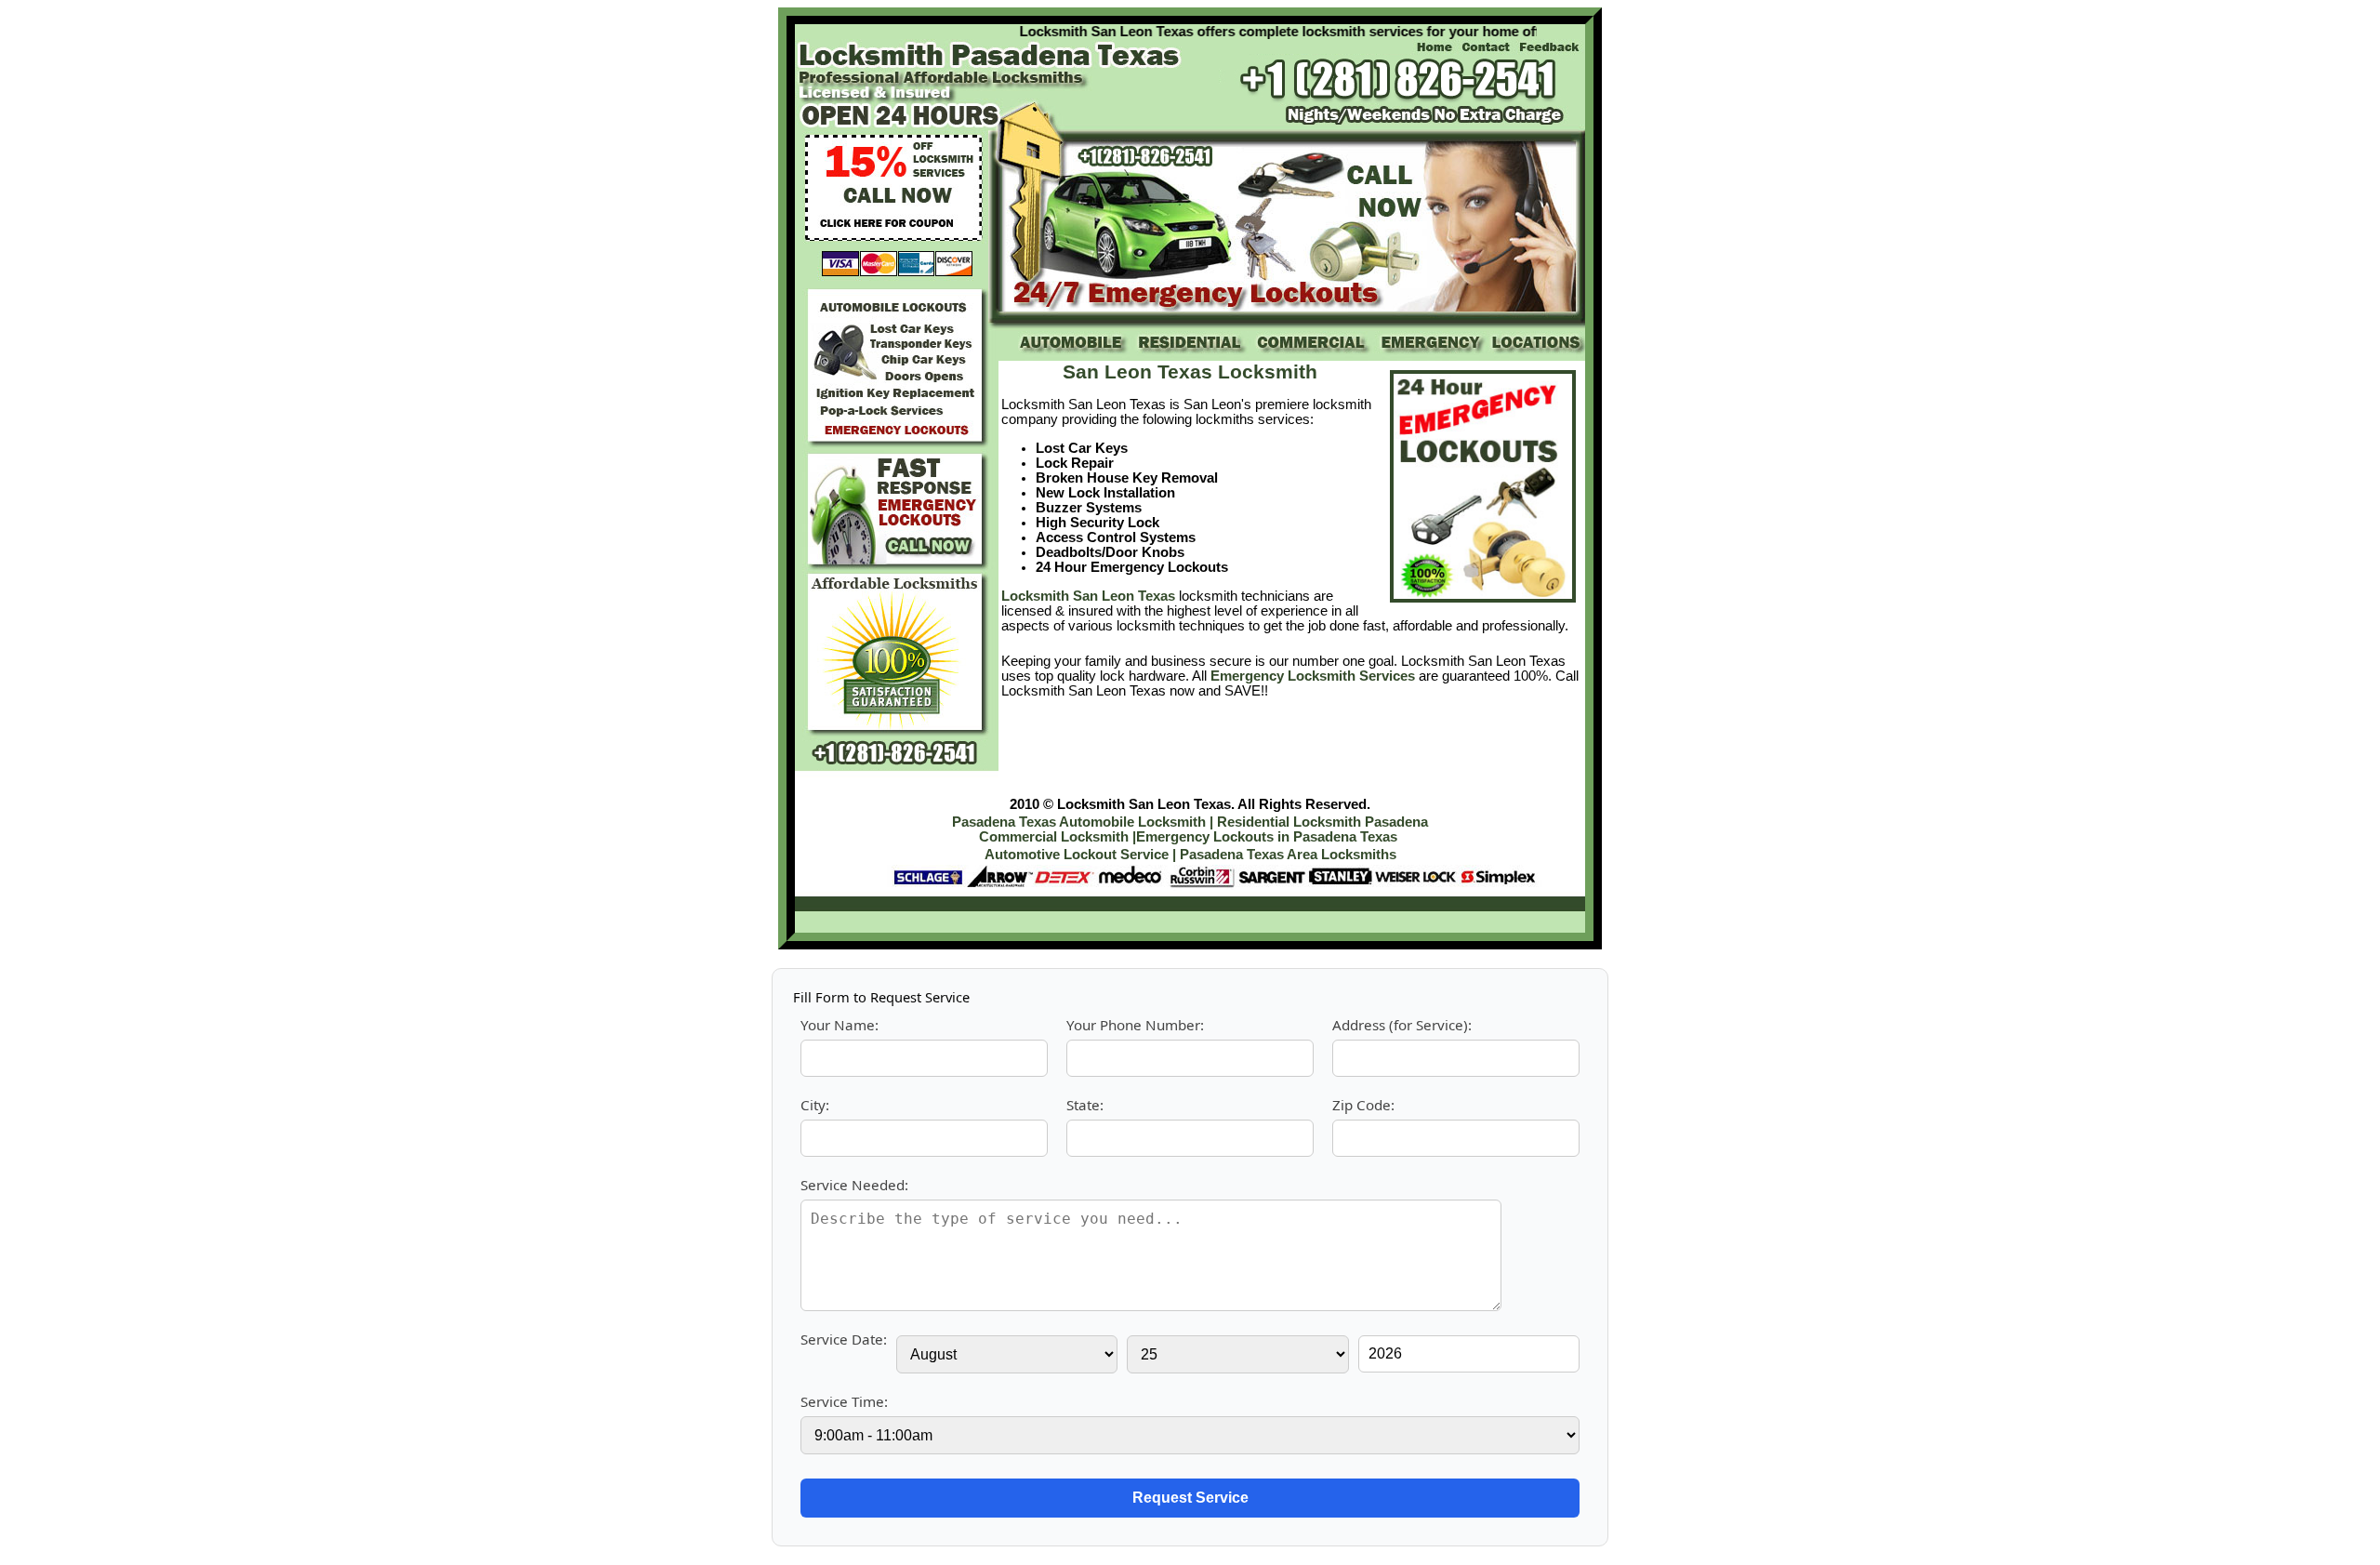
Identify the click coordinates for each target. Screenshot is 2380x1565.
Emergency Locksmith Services (1313, 676)
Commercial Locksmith (1054, 837)
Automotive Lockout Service (1078, 855)
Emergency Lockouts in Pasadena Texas (1267, 837)
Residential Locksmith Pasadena (1322, 822)
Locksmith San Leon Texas (1088, 596)
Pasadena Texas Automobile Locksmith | (1083, 822)
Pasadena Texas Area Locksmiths (1288, 855)
